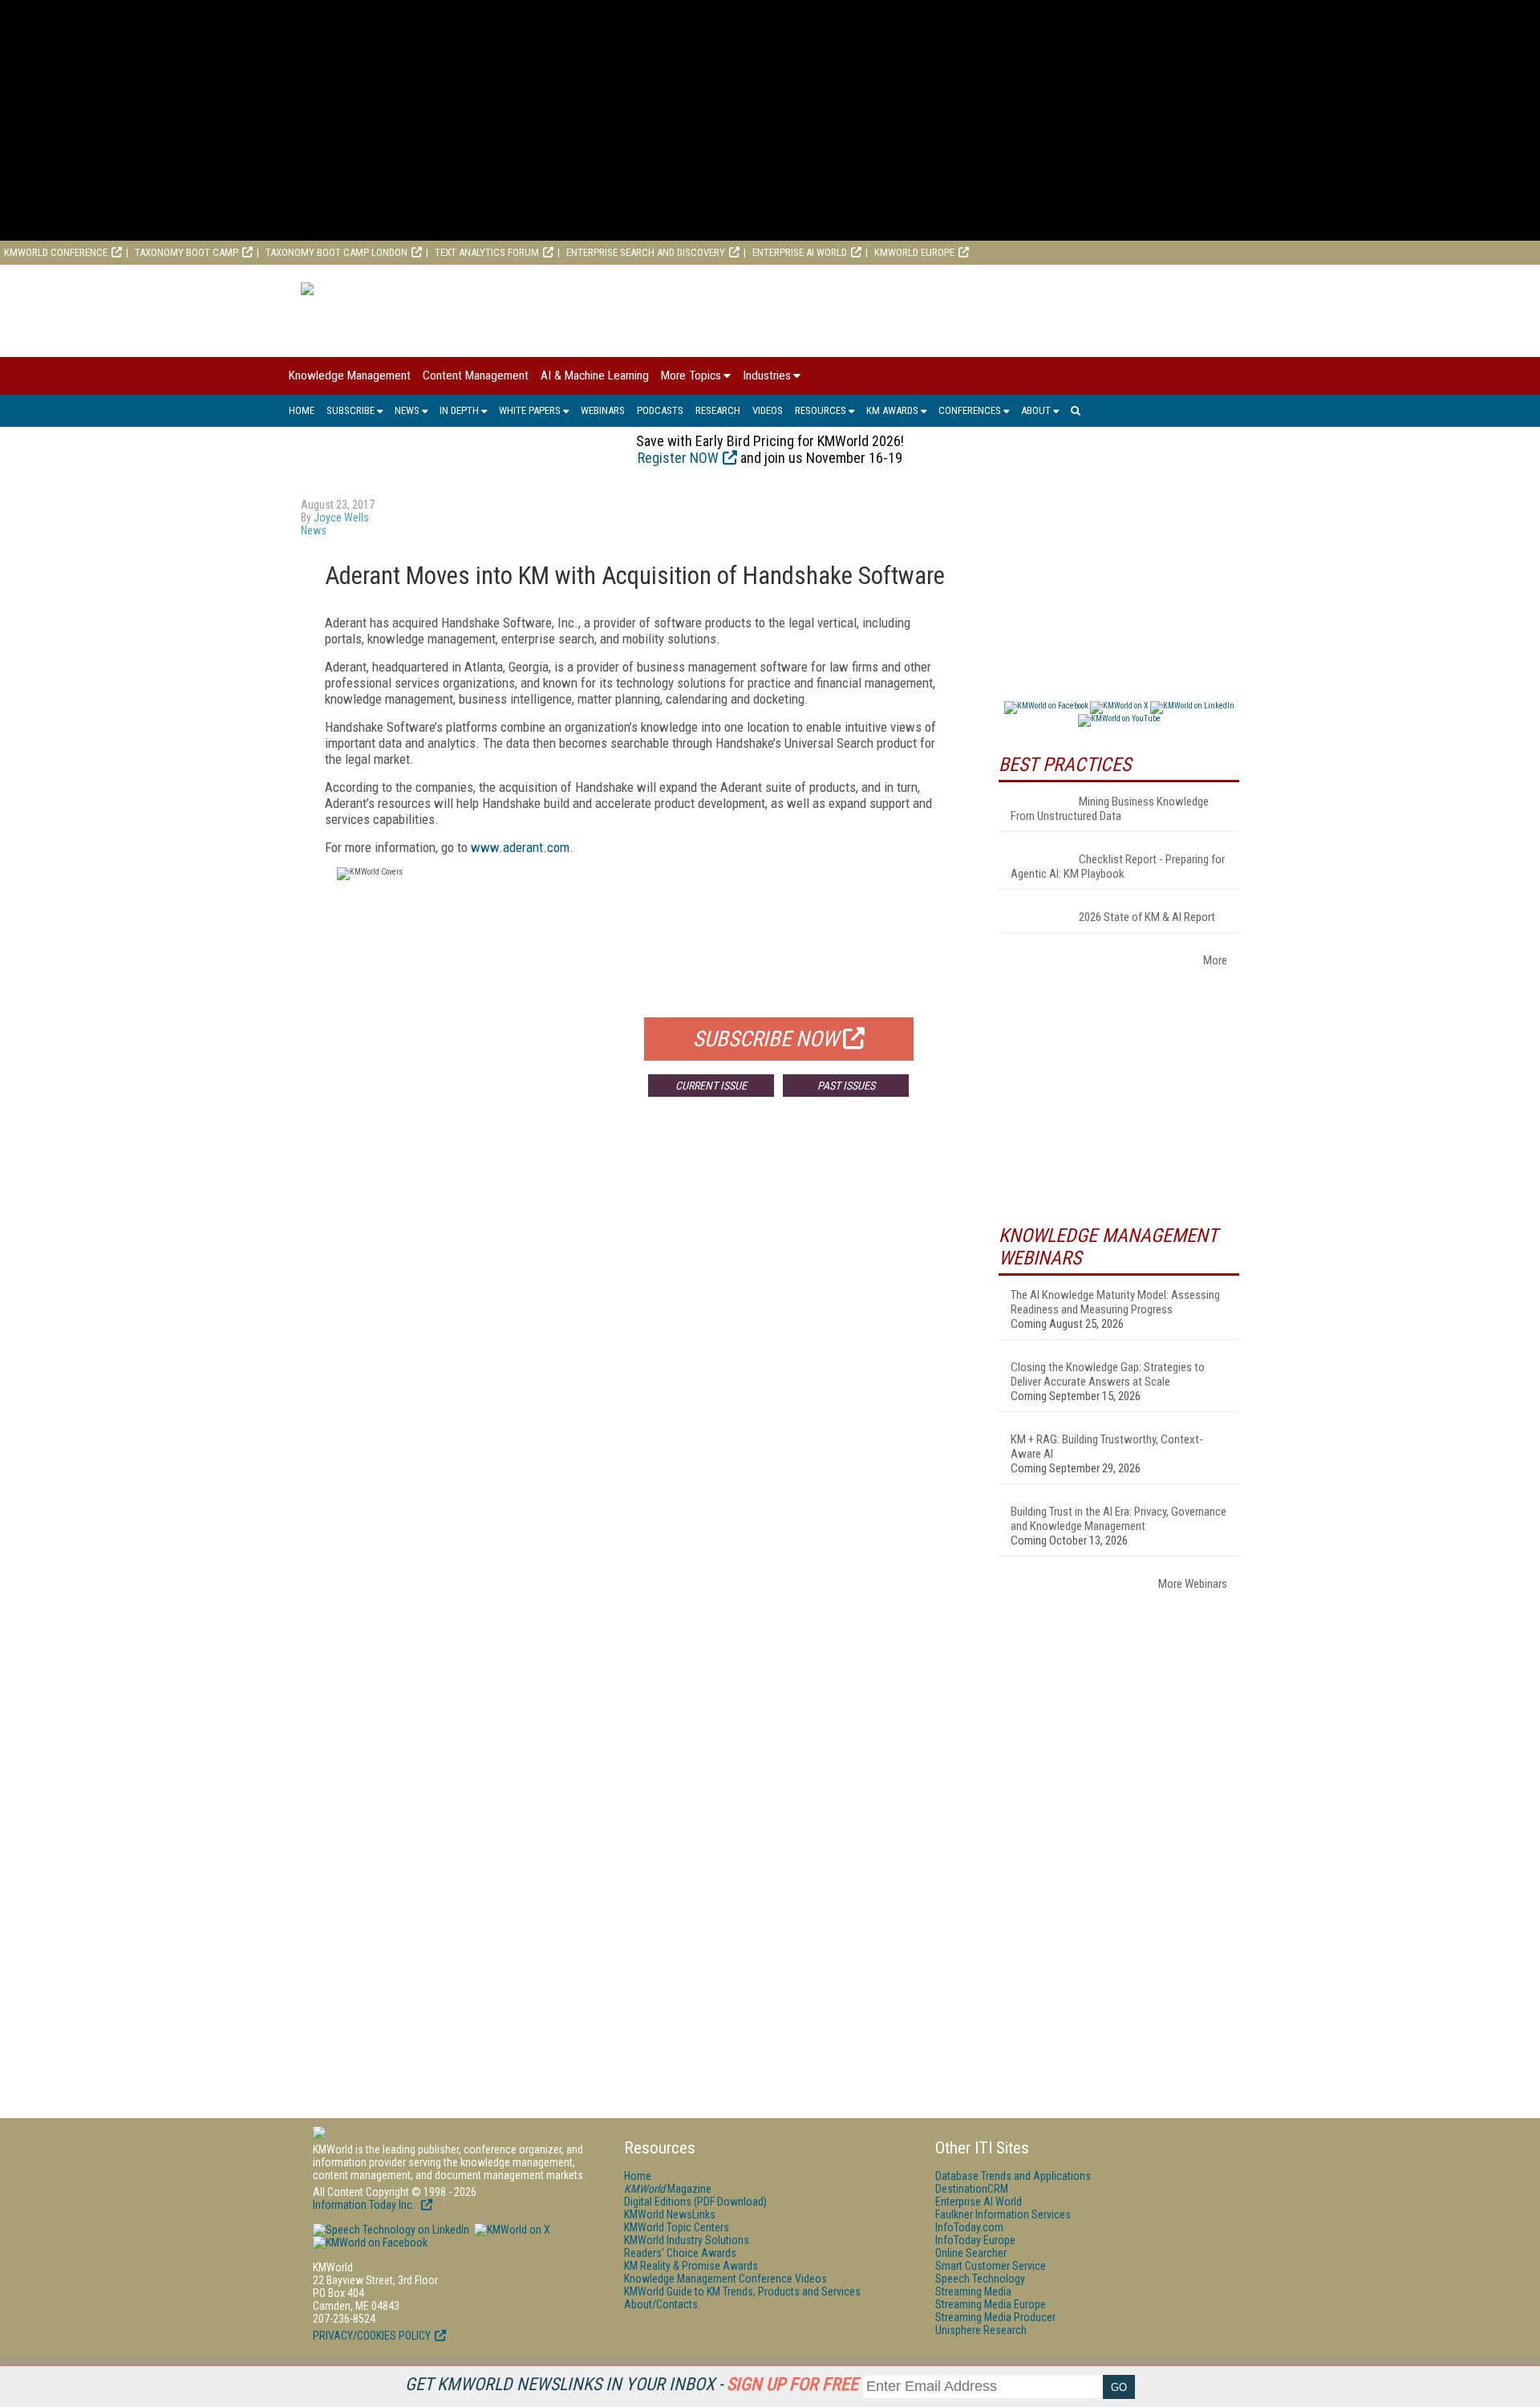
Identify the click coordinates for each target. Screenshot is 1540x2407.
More (1215, 960)
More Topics (691, 375)
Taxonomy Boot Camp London (336, 252)
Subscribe (351, 410)
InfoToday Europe (975, 2240)
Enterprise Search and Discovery (646, 252)
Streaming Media (973, 2291)
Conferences (970, 410)
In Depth (459, 410)
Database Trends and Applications (1013, 2176)
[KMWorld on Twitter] (511, 2230)
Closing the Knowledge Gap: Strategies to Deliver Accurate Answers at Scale (1108, 1374)
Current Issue (711, 1086)
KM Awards (892, 410)
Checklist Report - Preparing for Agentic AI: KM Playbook (1118, 867)
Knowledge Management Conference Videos (725, 2279)
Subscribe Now (766, 1039)
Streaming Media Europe (991, 2304)
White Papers (530, 410)
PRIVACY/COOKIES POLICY (372, 2336)
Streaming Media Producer (995, 2317)
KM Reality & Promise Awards (691, 2266)
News (407, 410)
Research (718, 410)
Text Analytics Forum (487, 252)
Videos (768, 410)
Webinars (603, 410)
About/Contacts (661, 2304)
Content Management (476, 375)
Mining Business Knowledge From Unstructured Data (1110, 809)
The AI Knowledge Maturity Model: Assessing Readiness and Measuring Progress (1115, 1302)
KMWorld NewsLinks (670, 2214)
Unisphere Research (981, 2330)
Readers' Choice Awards (680, 2253)
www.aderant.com (520, 847)
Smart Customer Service (991, 2266)
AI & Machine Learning (595, 375)
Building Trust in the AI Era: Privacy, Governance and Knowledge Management (1119, 1519)
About (1036, 410)
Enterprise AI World (800, 252)
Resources (821, 410)
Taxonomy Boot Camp (186, 252)
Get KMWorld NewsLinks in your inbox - (632, 2384)
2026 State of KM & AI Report (1147, 917)
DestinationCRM (972, 2189)
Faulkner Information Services (1003, 2214)
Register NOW (678, 458)
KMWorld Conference (56, 252)
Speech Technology (980, 2279)
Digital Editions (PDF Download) (695, 2202)
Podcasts (660, 410)
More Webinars (1193, 1584)
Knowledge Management (350, 375)
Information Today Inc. (365, 2205)
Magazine (668, 2189)
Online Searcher (971, 2253)
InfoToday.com (969, 2227)
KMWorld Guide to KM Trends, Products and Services (742, 2291)
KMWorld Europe (914, 252)
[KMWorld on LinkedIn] (391, 2230)
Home (302, 410)
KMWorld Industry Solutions (687, 2240)
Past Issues (846, 1086)
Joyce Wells (341, 518)
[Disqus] (638, 1346)
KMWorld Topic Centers (677, 2227)
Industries (767, 375)
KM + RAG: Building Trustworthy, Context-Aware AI (1107, 1447)
